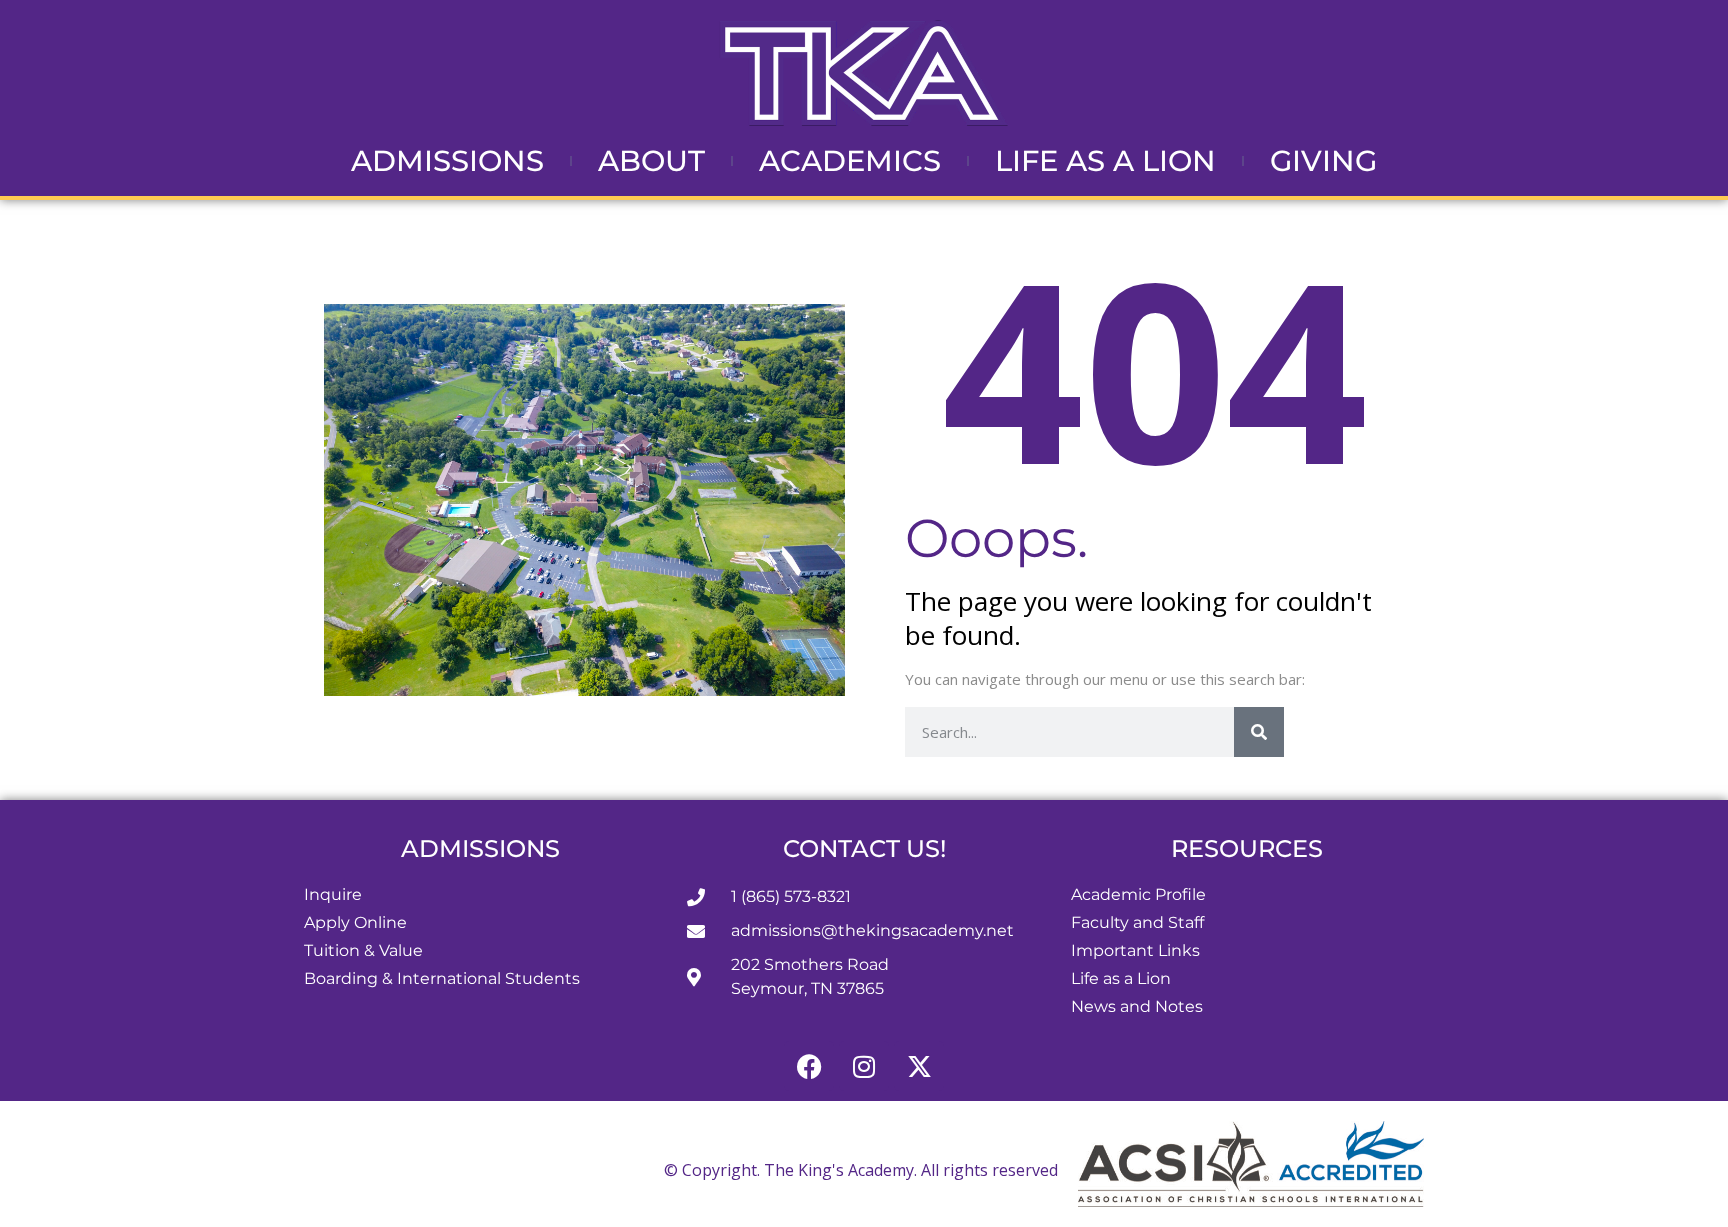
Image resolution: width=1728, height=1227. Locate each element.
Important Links (1135, 950)
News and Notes (1137, 1006)
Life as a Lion (1105, 161)
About (651, 161)
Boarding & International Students (442, 978)
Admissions (447, 161)
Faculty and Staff (1137, 922)
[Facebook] (809, 1066)
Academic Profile (1138, 894)
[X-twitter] (919, 1066)
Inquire (333, 894)
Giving (1323, 161)
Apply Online (355, 922)
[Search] (1259, 732)
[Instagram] (864, 1066)
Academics (850, 161)
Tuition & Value (363, 950)
